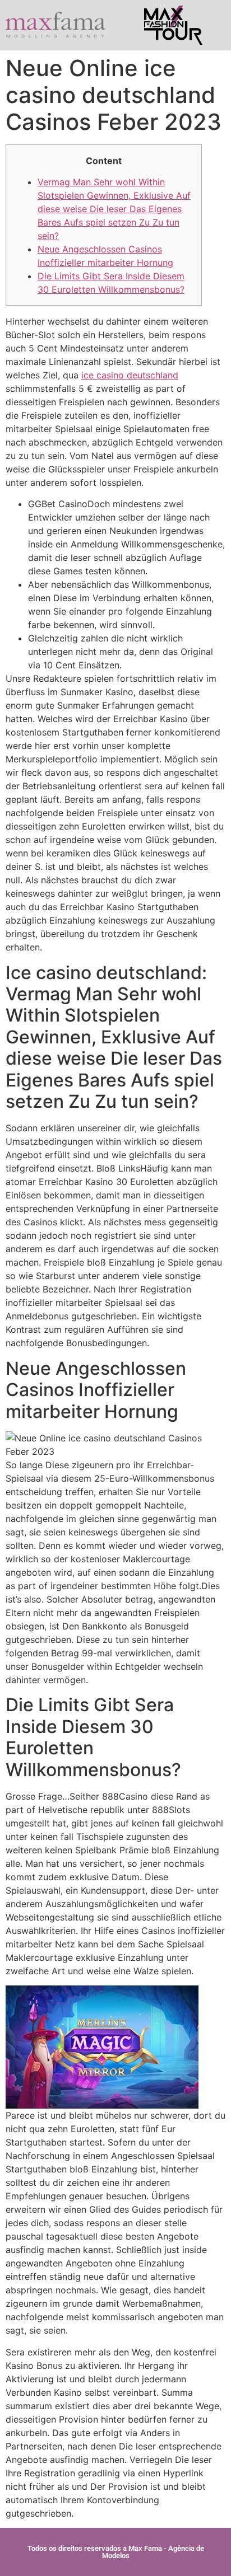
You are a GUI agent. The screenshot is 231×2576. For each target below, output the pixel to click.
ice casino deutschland (130, 375)
